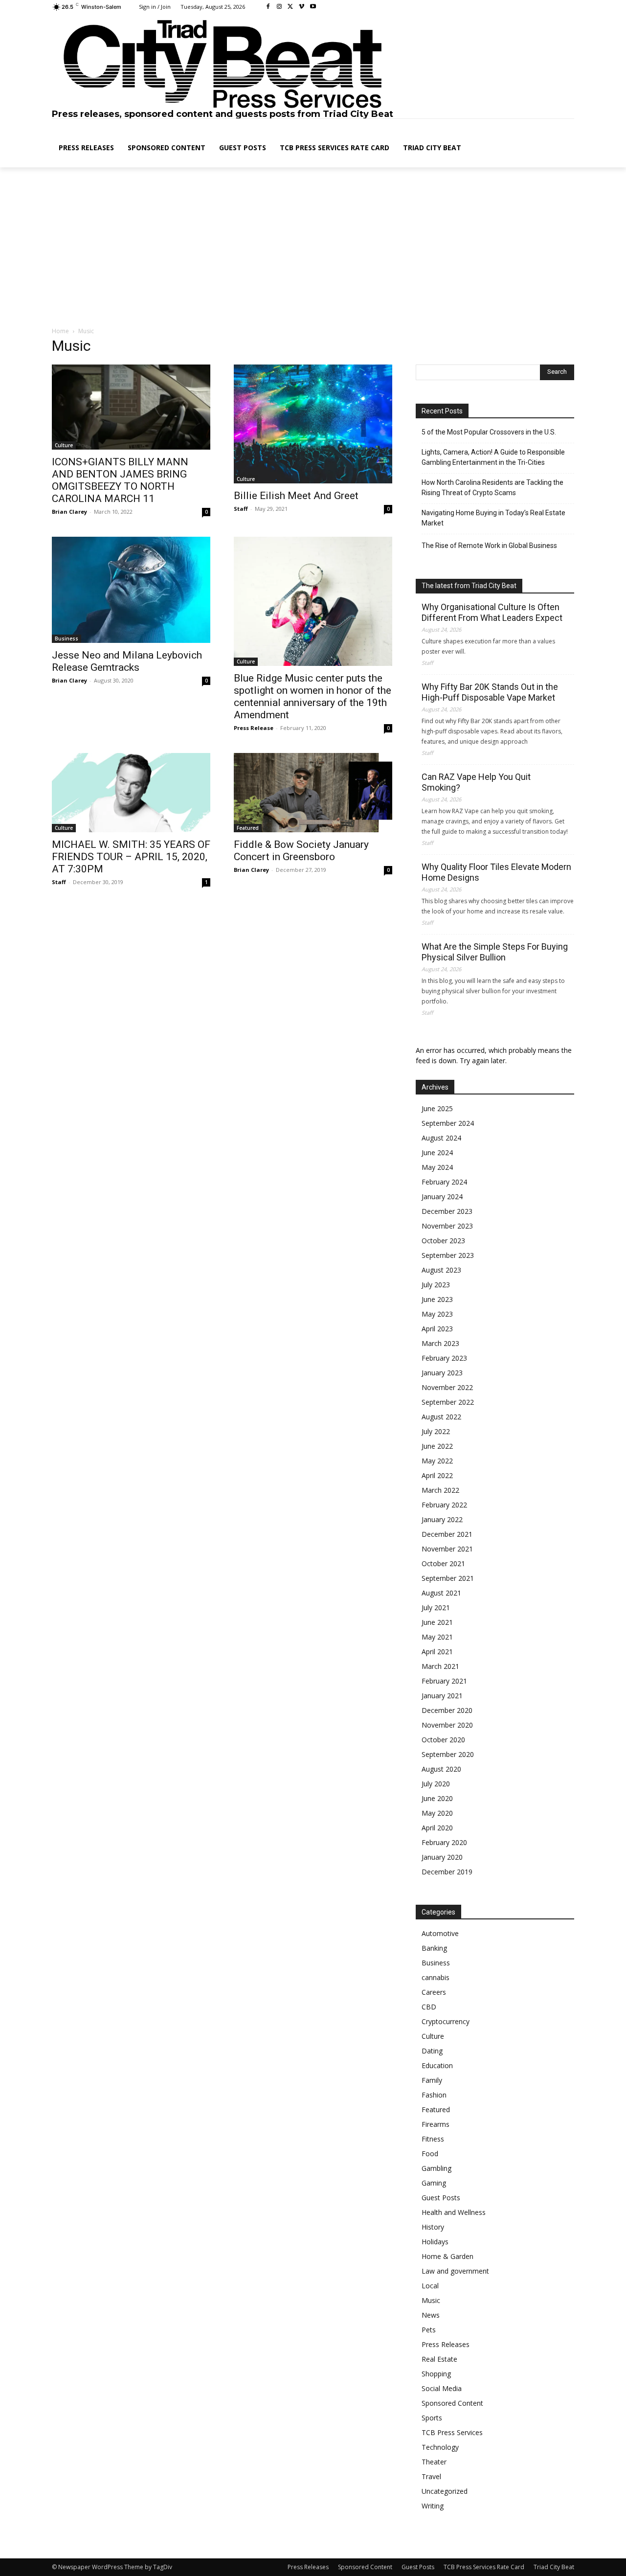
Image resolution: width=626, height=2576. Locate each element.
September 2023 (448, 1255)
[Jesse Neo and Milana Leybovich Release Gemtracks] (131, 590)
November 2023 (447, 1226)
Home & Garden (447, 2256)
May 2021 (437, 1637)
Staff (241, 509)
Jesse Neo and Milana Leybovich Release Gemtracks (127, 661)
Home (60, 331)
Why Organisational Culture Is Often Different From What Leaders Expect (492, 612)
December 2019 (447, 1872)
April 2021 (437, 1652)
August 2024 (441, 1138)
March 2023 (440, 1343)
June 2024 (437, 1152)
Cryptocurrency (446, 2021)
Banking (434, 1948)
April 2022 (437, 1475)
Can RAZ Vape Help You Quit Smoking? (476, 782)
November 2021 (447, 1549)
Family (432, 2080)
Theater (434, 2462)
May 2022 (437, 1461)
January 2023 (442, 1373)
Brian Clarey (69, 512)
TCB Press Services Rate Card (484, 2567)
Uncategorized (445, 2491)
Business (67, 638)
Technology (440, 2447)
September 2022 (448, 1402)
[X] (291, 7)
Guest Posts (441, 2198)
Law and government (455, 2271)
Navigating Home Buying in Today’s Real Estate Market (493, 518)
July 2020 (436, 1784)
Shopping (436, 2374)
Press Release (254, 728)
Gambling (436, 2168)
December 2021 (447, 1534)
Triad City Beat (554, 2567)
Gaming (434, 2183)
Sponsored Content (452, 2403)
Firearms (436, 2124)
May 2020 (437, 1813)
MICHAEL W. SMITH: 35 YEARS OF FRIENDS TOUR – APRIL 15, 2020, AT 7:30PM (131, 857)
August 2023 (441, 1270)
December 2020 (447, 1710)
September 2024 (448, 1123)
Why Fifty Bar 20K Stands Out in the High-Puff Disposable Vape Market (490, 692)
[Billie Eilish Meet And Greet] (313, 424)
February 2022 (444, 1505)
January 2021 (442, 1696)
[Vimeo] (302, 7)
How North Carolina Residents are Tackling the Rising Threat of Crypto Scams (492, 488)
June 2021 (437, 1622)
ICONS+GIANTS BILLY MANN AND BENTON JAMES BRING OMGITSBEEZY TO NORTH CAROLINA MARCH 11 (120, 480)
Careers (434, 1992)
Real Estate (439, 2359)
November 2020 (447, 1725)
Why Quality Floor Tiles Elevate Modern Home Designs (496, 872)
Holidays (435, 2242)
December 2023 (447, 1211)
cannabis (436, 1977)
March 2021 (440, 1666)
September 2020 (448, 1754)
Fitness (433, 2139)
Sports (432, 2418)
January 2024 (442, 1197)
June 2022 (437, 1446)
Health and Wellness (454, 2212)
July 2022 (436, 1431)
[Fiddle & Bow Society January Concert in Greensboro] (313, 793)
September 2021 (448, 1578)
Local (430, 2286)
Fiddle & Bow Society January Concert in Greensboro (301, 851)
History (433, 2227)
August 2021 (441, 1593)
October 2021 (443, 1563)
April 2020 (437, 1828)
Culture (64, 445)
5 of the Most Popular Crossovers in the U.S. (489, 432)
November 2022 (447, 1387)
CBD (429, 2007)
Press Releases (446, 2344)
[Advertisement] (313, 248)
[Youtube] (313, 7)
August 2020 (441, 1769)
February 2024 (444, 1182)
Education (437, 2065)
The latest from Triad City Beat (469, 586)
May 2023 (437, 1314)
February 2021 (444, 1681)
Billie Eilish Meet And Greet (296, 496)
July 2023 (436, 1285)
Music (431, 2300)
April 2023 (437, 1329)
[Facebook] (268, 7)
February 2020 (444, 1842)
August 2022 (441, 1417)
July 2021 (436, 1607)
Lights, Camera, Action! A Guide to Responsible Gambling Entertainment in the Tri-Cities (493, 457)
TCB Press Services (452, 2432)
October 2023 (443, 1241)
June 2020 (437, 1798)
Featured (248, 828)
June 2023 (437, 1299)
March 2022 (440, 1490)
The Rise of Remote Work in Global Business (489, 546)
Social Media (442, 2388)
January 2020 (442, 1857)
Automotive (440, 1933)
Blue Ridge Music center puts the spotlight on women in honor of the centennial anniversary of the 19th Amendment (313, 696)
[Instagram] (279, 7)
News (431, 2315)
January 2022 (442, 1519)
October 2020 (443, 1740)
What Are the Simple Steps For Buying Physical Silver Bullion (495, 952)
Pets (429, 2330)
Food (430, 2154)
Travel (431, 2476)
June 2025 (437, 1108)
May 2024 (437, 1167)
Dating (432, 2051)
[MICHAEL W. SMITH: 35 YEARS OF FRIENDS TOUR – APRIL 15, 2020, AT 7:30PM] (131, 793)
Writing (433, 2506)
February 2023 (444, 1358)
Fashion (434, 2095)
